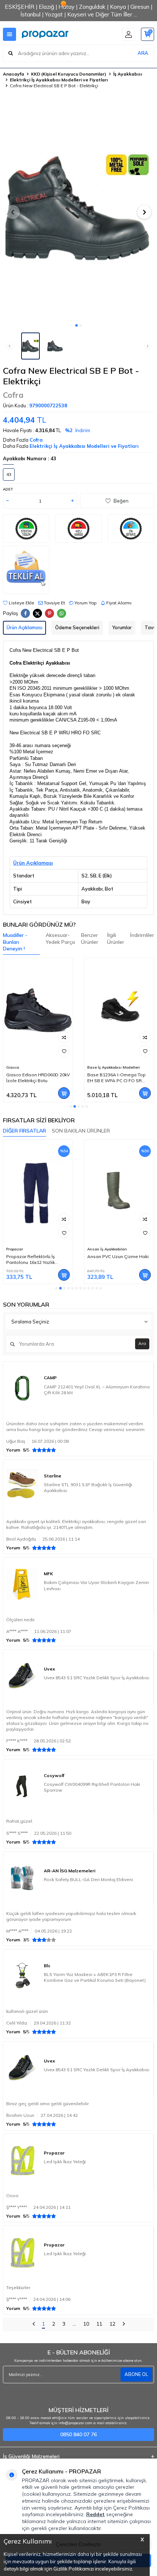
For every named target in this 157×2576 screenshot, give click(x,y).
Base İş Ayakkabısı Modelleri (114, 1067)
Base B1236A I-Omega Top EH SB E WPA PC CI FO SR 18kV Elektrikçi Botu (116, 1078)
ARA (143, 53)
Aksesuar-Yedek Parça (60, 939)
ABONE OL (136, 2374)
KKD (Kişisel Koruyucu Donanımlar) (69, 74)
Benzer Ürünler (90, 939)
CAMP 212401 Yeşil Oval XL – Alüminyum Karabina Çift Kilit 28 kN (97, 1390)
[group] (78, 208)
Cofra (13, 395)
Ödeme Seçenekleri (77, 627)
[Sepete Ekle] (64, 1093)
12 (112, 2324)
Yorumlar (122, 627)
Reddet (95, 2514)
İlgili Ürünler (116, 939)
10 (86, 2324)
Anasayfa (14, 74)
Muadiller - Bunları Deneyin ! (15, 942)
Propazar (15, 1249)
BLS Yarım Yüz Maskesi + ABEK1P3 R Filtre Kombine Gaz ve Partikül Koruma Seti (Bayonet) (95, 1977)
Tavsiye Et (54, 603)
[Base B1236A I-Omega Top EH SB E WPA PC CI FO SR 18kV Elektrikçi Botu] (119, 1010)
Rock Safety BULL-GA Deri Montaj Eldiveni (88, 1879)
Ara (142, 1343)
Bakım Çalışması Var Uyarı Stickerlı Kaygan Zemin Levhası (96, 1585)
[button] (76, 325)
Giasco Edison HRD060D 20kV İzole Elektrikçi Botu (38, 1078)
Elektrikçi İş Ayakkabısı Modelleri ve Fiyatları (59, 80)
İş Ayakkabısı (128, 74)
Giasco (13, 1067)
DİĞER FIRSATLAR (24, 1131)
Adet (8, 489)
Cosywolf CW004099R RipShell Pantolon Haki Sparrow (92, 1787)
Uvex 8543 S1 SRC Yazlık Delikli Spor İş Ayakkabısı (97, 1678)
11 (99, 2324)
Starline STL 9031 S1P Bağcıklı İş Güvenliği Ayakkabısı (88, 1487)
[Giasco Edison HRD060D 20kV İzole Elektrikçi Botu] (38, 1010)
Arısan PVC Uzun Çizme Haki (118, 1256)
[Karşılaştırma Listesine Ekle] (64, 1037)
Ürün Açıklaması (24, 627)
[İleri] (124, 2325)
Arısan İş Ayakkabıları (107, 1249)
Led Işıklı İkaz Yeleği (65, 2162)
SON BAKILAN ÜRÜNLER (81, 1131)
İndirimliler (142, 935)
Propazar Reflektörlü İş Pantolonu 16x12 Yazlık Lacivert (30, 1260)
